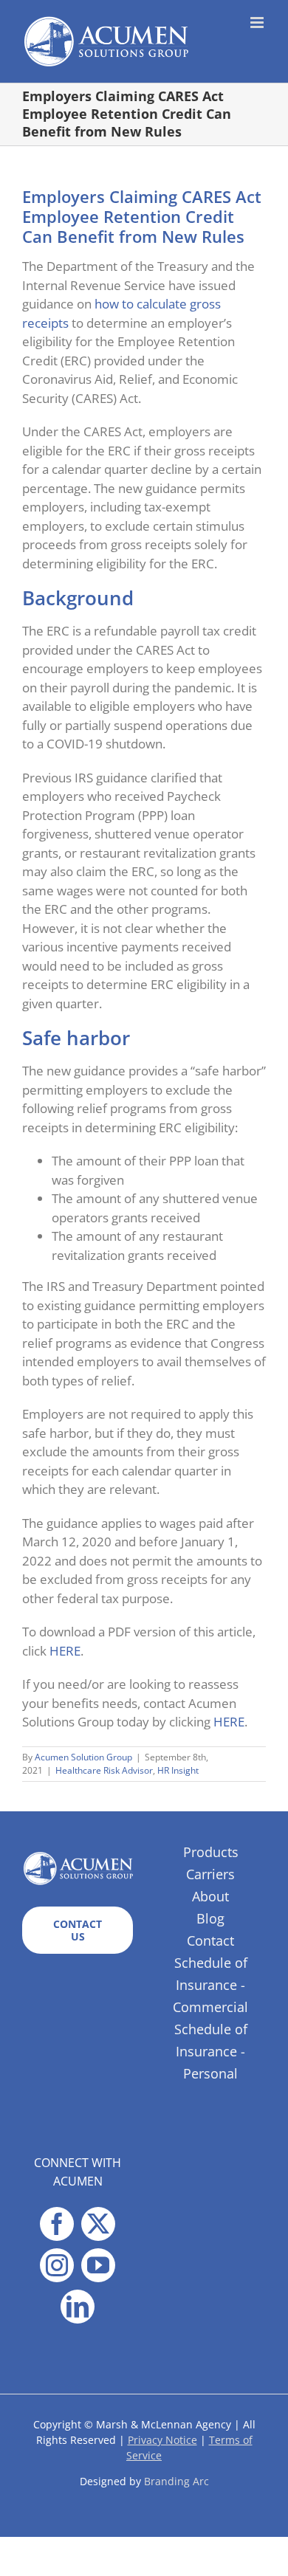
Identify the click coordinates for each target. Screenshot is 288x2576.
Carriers (210, 1874)
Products (211, 1852)
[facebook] (57, 2224)
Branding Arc (176, 2481)
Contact (210, 1940)
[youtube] (98, 2265)
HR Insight (178, 1770)
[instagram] (57, 2265)
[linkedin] (78, 2307)
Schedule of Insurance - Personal (211, 2051)
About (210, 1896)
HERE (65, 1651)
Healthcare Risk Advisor (104, 1770)
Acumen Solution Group (83, 1757)
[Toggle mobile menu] (258, 23)
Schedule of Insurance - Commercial (210, 1985)
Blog (210, 1918)
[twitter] (98, 2224)
